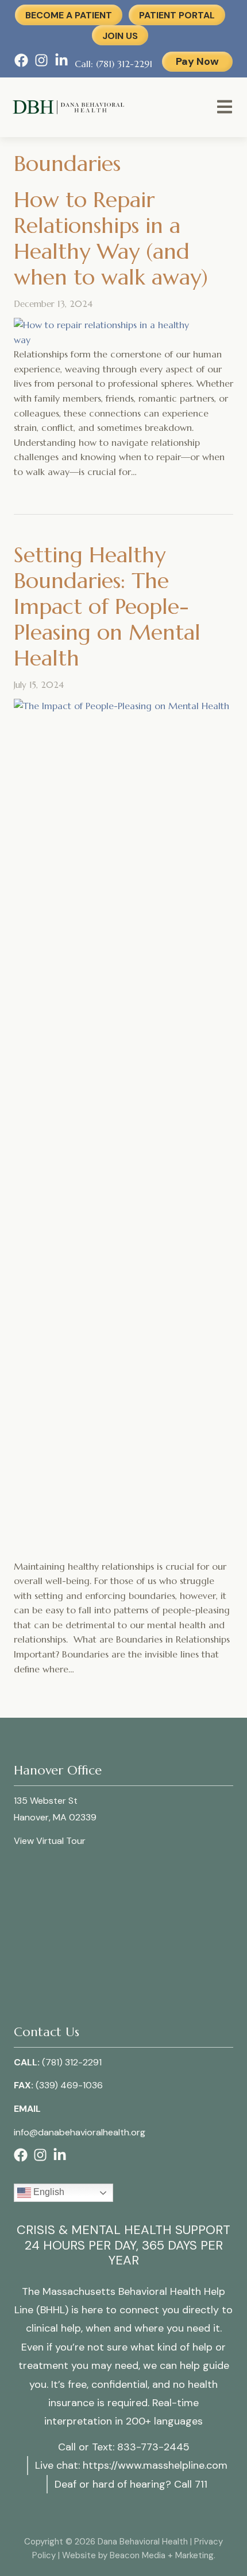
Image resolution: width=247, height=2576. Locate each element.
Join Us (120, 36)
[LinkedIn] (61, 64)
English (48, 2192)
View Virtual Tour (50, 1841)
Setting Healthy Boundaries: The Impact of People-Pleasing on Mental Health (107, 606)
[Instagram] (41, 64)
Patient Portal (177, 15)
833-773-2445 (153, 2447)
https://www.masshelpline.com (155, 2465)
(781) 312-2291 (72, 2062)
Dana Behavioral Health (130, 99)
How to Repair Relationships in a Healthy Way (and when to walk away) (111, 238)
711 (201, 2484)
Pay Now (197, 61)
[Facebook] (21, 64)
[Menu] (225, 109)
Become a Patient (69, 15)
